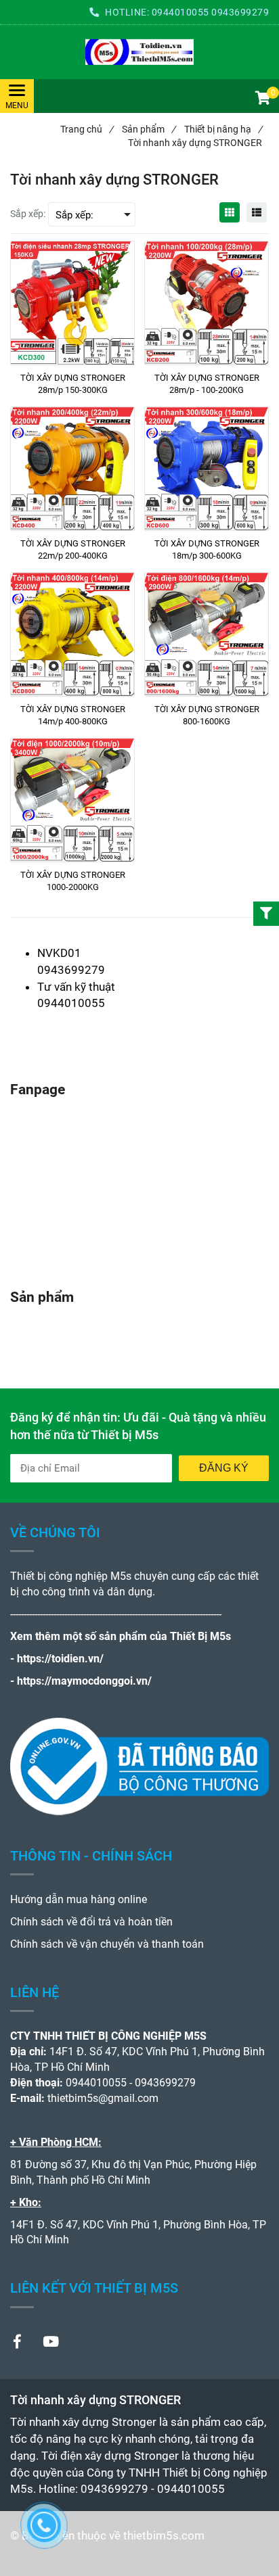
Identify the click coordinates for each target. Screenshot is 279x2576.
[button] (262, 99)
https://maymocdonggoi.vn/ (84, 1681)
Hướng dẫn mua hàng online (79, 1899)
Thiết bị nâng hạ (223, 129)
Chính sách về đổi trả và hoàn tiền (91, 1922)
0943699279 (240, 12)
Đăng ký (224, 1468)
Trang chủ (87, 129)
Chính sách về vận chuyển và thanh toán (107, 1944)
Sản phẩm (149, 129)
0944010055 (180, 12)
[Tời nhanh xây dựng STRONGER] (139, 52)
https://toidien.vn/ (60, 1659)
